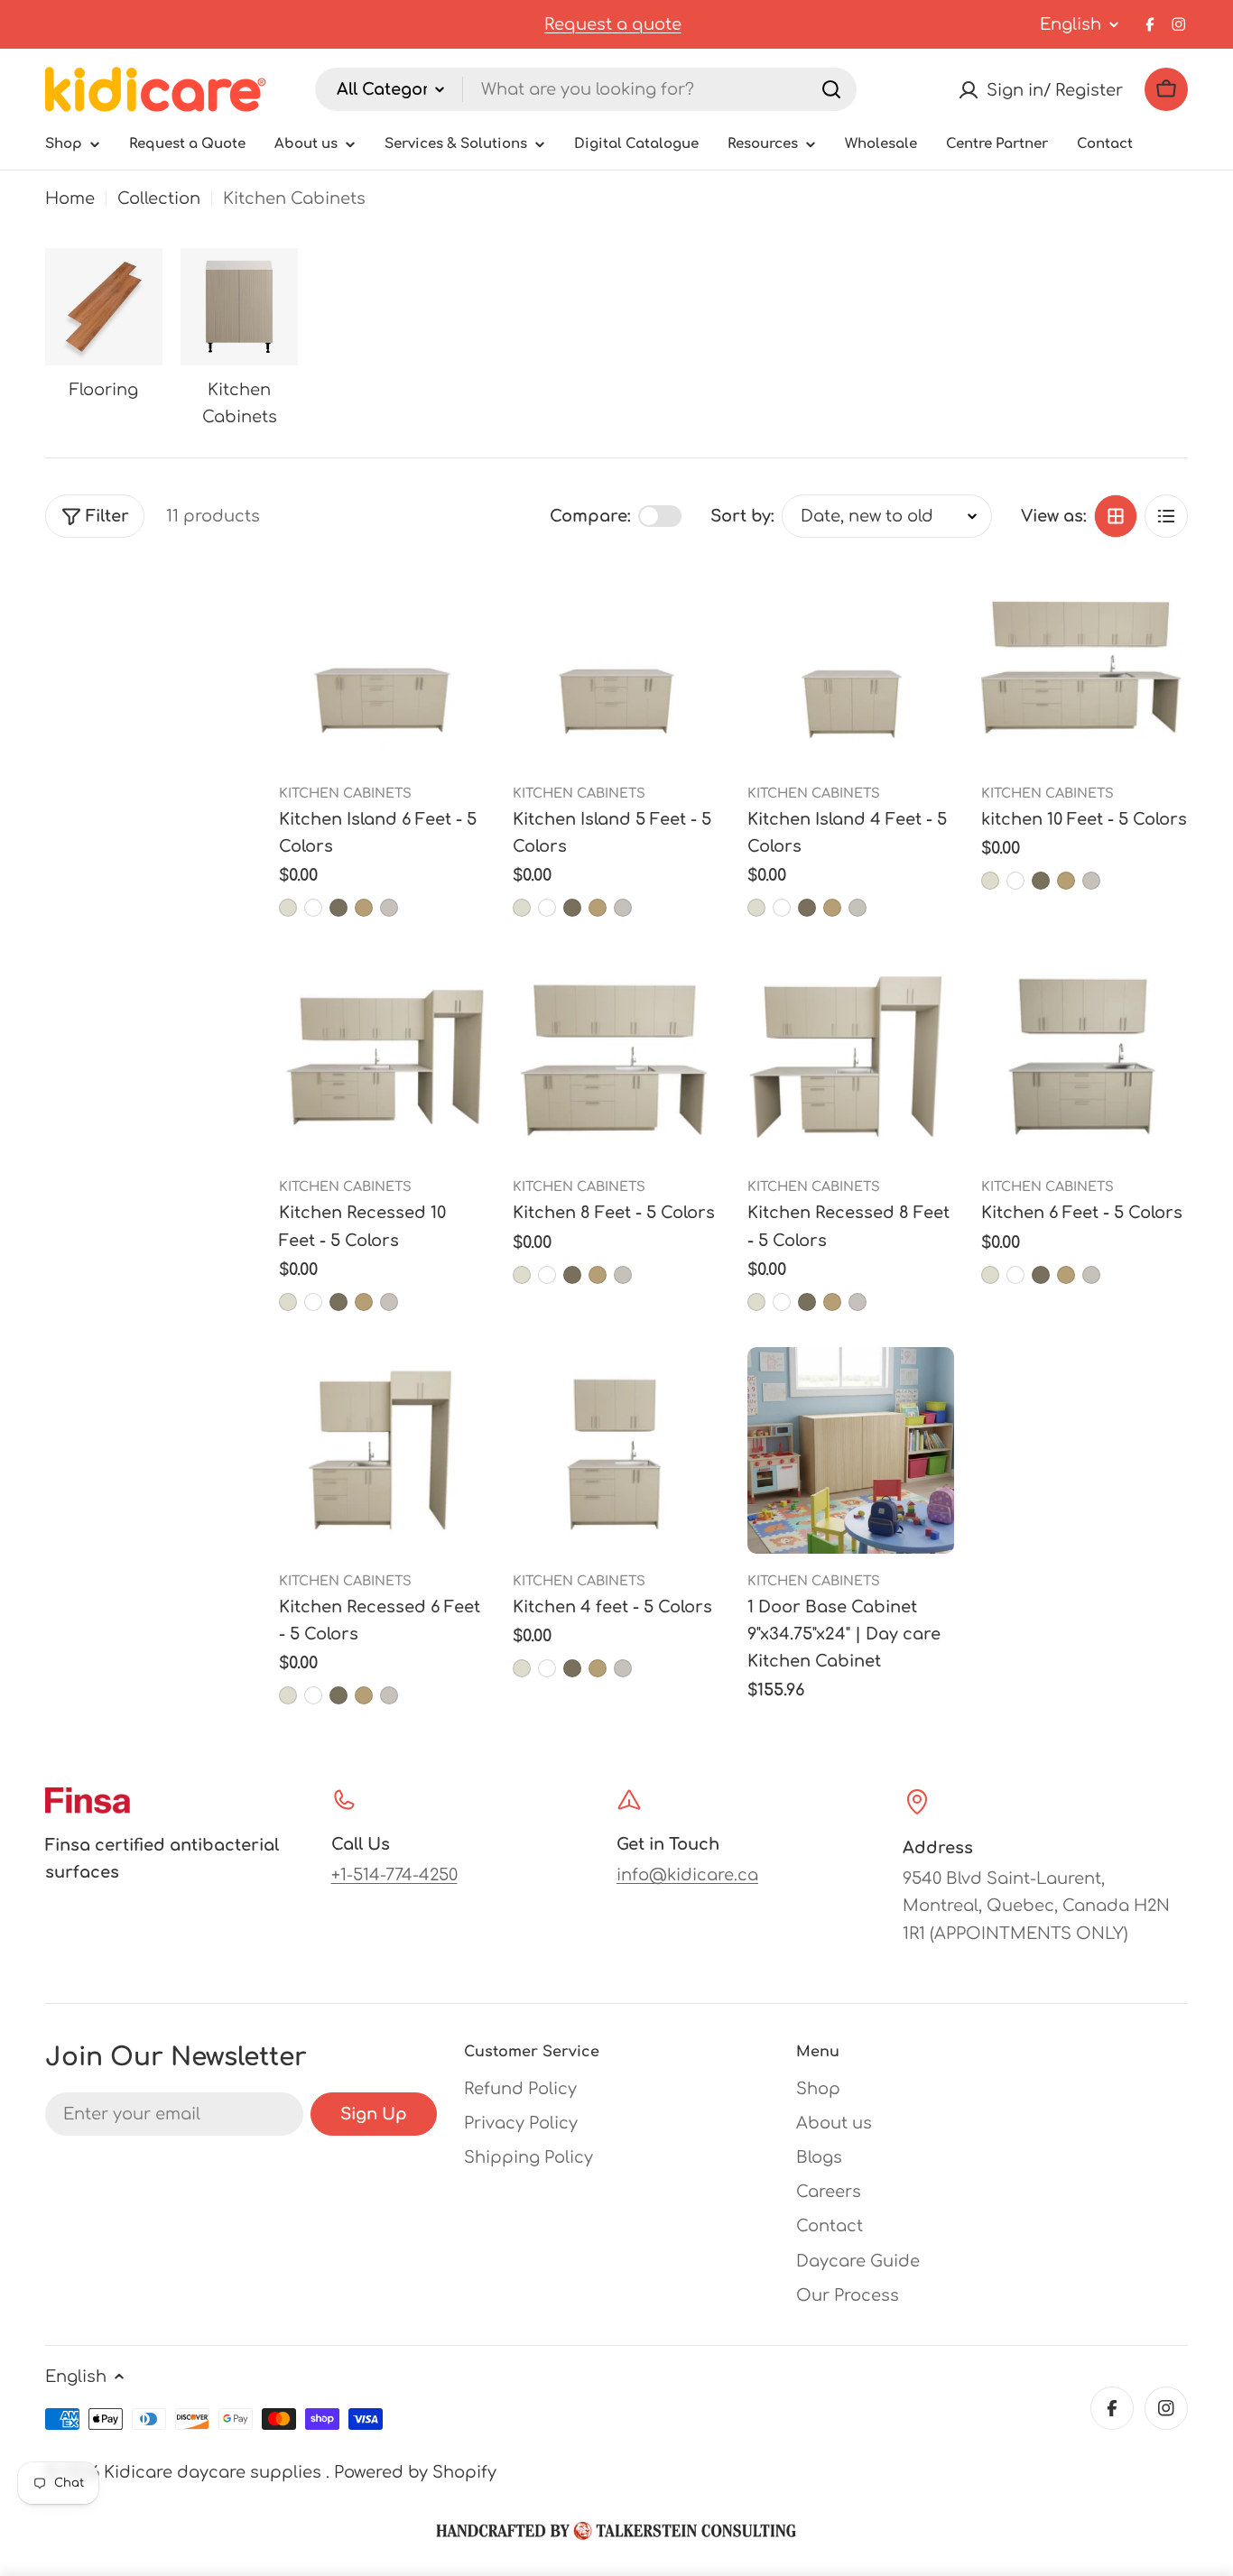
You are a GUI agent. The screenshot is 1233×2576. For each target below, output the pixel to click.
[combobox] (586, 89)
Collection (159, 199)
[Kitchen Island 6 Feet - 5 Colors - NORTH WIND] (338, 908)
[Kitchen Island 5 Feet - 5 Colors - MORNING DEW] (522, 908)
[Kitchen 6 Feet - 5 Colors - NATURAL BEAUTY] (1066, 1275)
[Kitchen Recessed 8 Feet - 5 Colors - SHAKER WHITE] (858, 1302)
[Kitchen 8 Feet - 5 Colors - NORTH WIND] (572, 1275)
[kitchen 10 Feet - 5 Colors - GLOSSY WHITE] (1015, 881)
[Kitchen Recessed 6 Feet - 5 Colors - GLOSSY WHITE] (313, 1695)
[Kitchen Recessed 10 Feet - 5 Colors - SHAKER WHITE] (389, 1302)
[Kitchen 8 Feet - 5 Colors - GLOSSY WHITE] (547, 1275)
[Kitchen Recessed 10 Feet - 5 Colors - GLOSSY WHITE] (313, 1302)
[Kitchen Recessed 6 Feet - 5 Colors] (382, 1450)
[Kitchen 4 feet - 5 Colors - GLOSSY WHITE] (547, 1668)
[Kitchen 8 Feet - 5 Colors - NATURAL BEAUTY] (598, 1275)
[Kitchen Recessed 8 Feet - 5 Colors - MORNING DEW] (756, 1302)
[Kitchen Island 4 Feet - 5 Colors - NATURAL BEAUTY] (832, 908)
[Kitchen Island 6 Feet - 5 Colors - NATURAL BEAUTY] (364, 908)
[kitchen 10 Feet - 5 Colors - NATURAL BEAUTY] (1066, 881)
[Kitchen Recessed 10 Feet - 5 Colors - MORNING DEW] (288, 1302)
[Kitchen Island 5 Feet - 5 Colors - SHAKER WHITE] (623, 908)
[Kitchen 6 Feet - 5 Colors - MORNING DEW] (990, 1275)
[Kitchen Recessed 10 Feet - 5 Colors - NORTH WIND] (338, 1302)
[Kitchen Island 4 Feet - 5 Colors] (851, 663)
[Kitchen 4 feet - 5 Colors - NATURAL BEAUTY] (598, 1668)
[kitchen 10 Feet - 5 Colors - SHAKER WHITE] (1091, 881)
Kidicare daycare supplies (215, 2472)
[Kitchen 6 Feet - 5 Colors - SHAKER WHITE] (1091, 1275)
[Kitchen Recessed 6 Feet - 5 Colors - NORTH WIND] (338, 1695)
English (1071, 24)
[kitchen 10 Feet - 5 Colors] (1085, 663)
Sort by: (742, 516)
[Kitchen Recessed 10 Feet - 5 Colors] (382, 1056)
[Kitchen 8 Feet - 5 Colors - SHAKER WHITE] (623, 1275)
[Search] (831, 89)
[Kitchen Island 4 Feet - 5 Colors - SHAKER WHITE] (858, 908)
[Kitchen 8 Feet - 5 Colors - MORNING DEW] (522, 1275)
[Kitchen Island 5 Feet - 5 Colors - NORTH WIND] (572, 908)
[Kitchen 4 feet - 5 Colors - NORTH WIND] (572, 1668)
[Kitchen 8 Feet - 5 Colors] (616, 1056)
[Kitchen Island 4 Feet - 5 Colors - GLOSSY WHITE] (782, 908)
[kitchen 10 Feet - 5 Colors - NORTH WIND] (1041, 881)
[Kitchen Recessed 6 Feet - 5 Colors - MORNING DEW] (288, 1695)
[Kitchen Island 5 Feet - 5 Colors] (616, 663)
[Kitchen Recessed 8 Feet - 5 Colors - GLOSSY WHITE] (782, 1302)
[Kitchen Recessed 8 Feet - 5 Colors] (851, 1056)
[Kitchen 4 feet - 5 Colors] (616, 1450)
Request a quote (613, 24)
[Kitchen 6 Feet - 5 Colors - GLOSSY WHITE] (1015, 1275)
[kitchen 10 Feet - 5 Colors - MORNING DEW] (990, 881)
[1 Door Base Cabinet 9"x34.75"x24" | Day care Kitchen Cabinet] (851, 1450)
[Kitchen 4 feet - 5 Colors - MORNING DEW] (522, 1668)
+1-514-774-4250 (394, 1875)
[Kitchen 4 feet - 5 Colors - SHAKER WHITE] (623, 1668)
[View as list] (1166, 516)
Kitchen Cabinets (345, 793)
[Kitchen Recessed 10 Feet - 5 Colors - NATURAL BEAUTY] (364, 1302)
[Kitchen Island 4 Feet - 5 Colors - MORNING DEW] (756, 908)
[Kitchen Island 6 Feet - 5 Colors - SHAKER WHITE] (389, 908)
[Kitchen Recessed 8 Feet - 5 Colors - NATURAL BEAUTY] (832, 1302)
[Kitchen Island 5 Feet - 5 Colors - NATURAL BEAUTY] (598, 908)
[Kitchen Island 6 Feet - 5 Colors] (382, 663)
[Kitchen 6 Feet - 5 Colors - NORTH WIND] (1041, 1275)
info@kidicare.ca (687, 1875)
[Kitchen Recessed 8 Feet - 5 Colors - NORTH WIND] (807, 1302)
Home (70, 199)
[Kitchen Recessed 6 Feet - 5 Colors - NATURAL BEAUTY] (364, 1695)
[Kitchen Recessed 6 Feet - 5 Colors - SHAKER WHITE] (389, 1695)
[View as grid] (1116, 516)
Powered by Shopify (415, 2472)
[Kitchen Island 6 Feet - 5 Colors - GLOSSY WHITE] (313, 908)
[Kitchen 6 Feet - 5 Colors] (1085, 1056)
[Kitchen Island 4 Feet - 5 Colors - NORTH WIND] (807, 908)
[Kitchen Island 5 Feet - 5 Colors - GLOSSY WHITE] (547, 908)
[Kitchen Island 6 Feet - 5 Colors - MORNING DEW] (288, 908)
